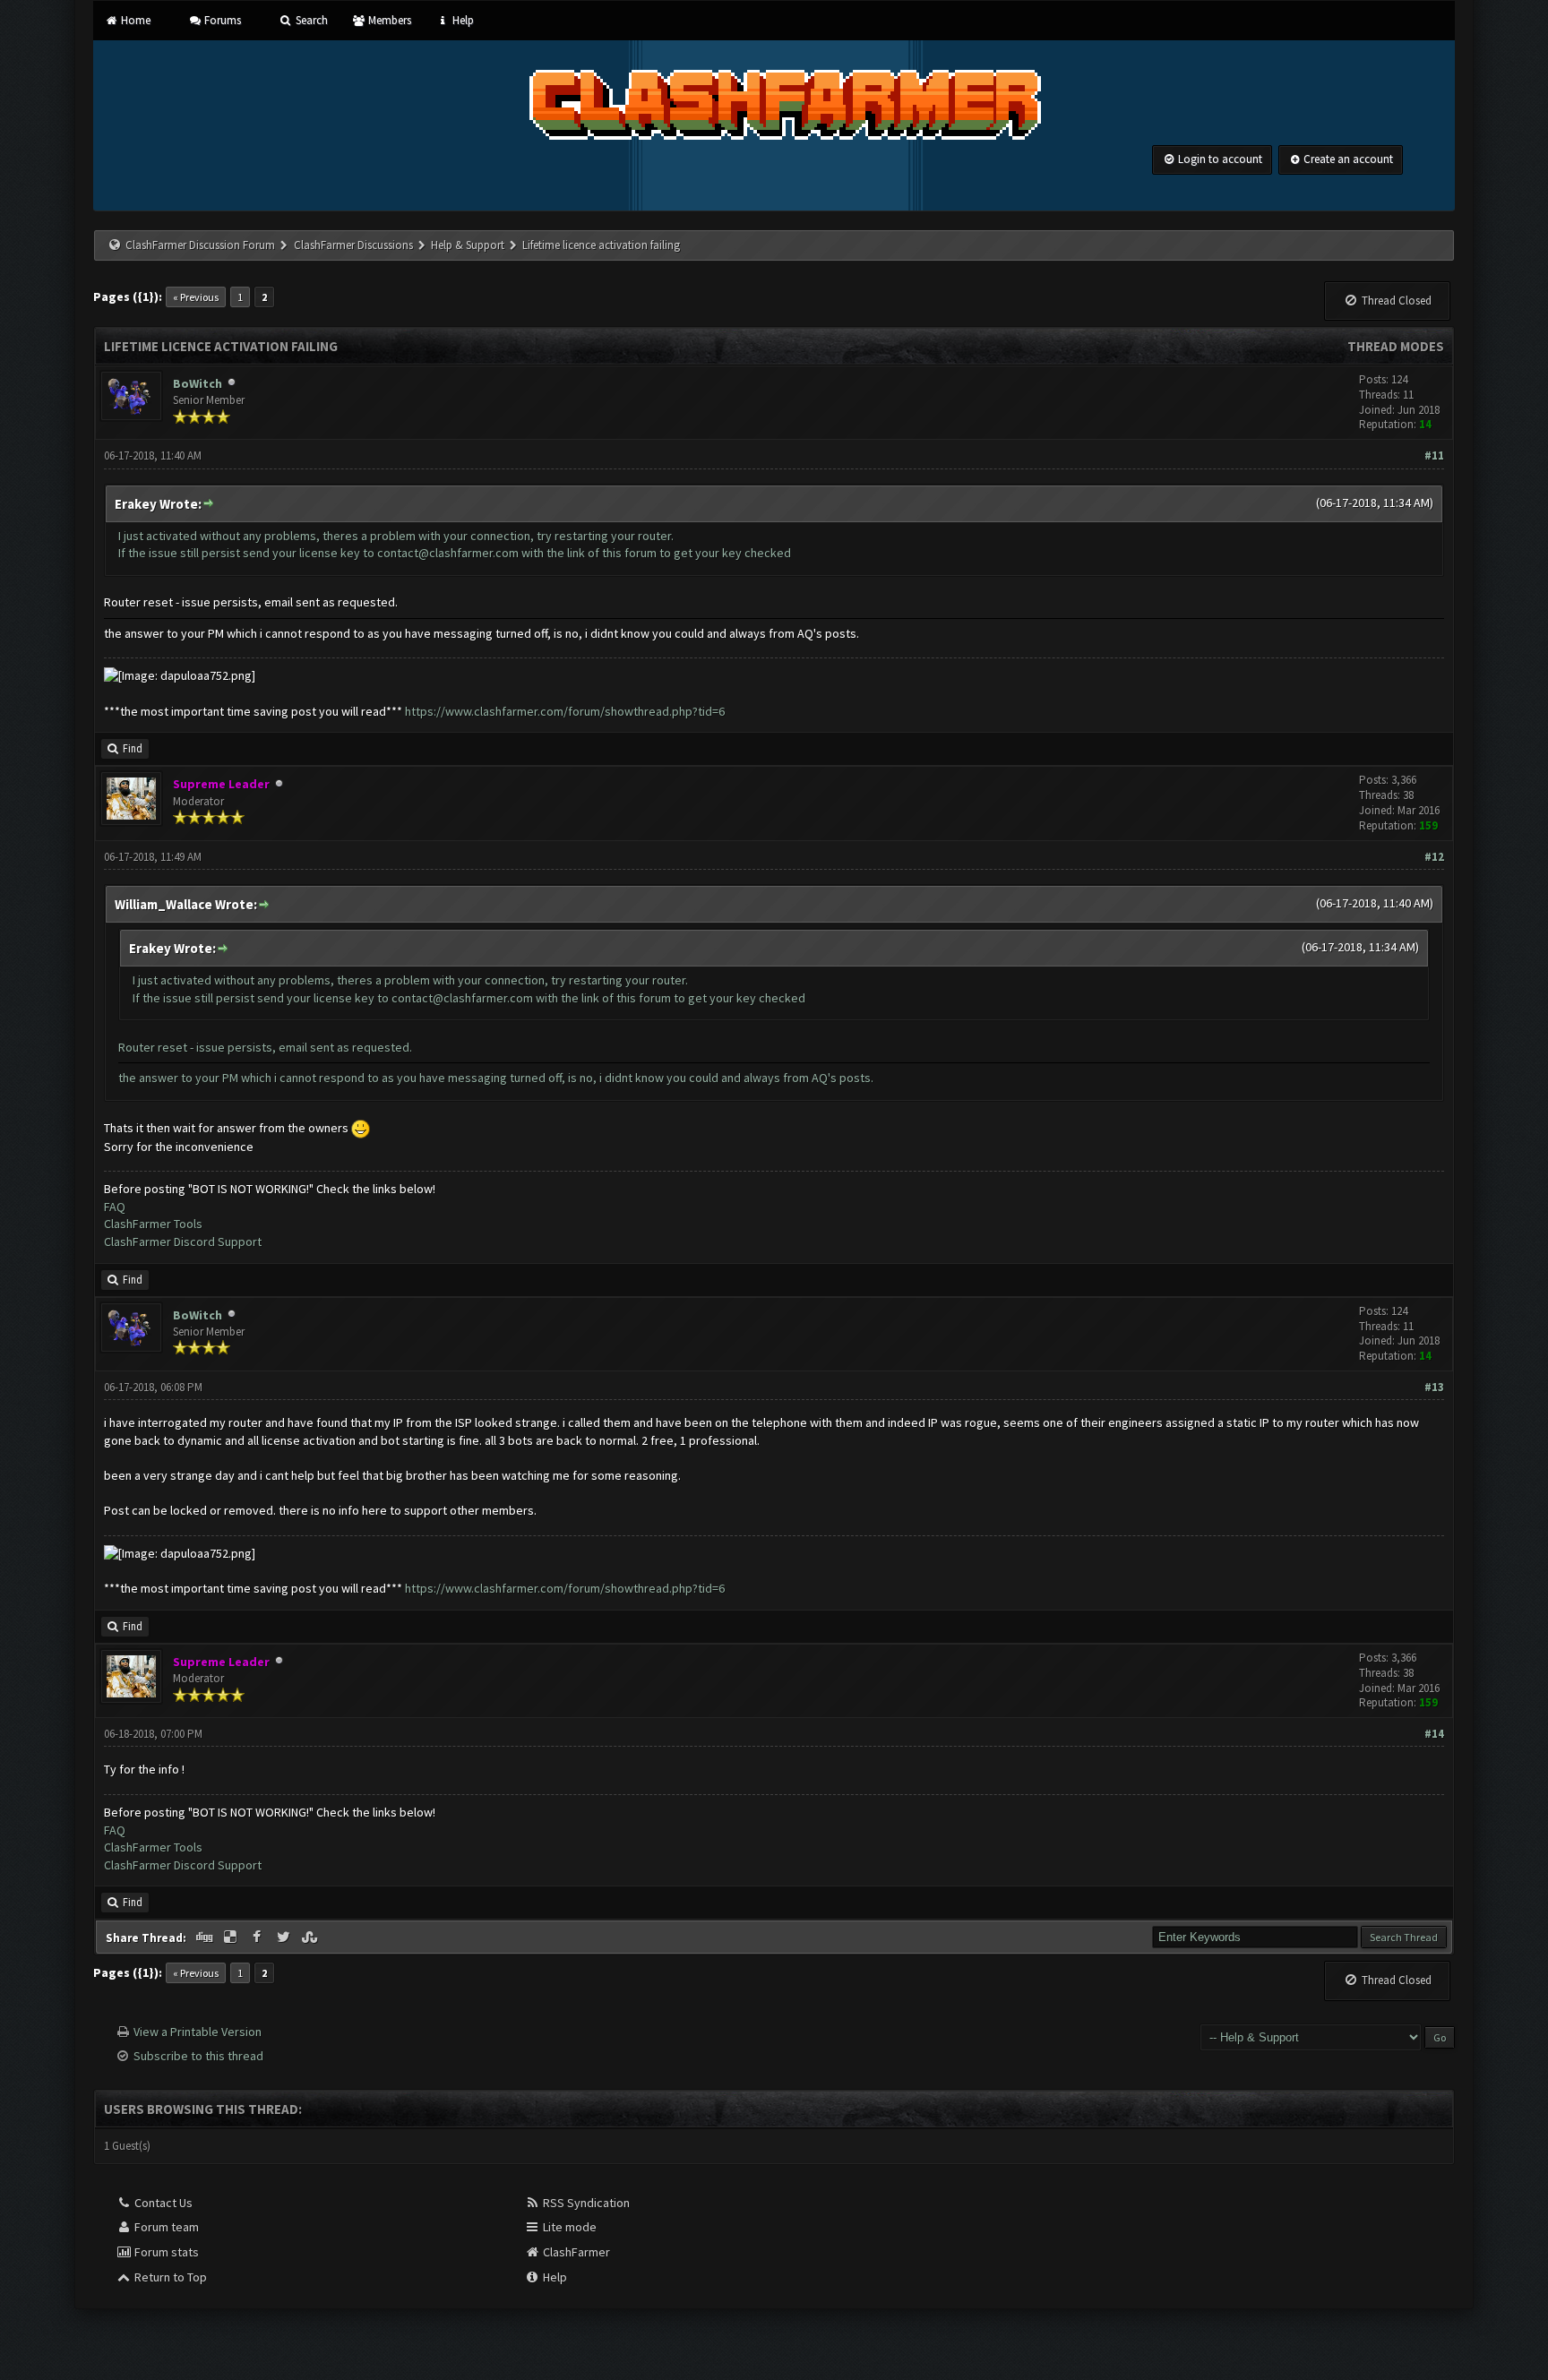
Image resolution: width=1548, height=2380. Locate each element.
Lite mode (568, 2227)
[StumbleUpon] (312, 1938)
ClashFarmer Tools (153, 1224)
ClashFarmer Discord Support (183, 1242)
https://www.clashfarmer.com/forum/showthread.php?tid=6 (565, 711)
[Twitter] (285, 1938)
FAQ (115, 1207)
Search (310, 20)
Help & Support (468, 245)
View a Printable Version (198, 2032)
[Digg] (205, 1938)
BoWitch (198, 383)
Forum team (165, 2227)
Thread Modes (1396, 346)
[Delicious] (232, 1938)
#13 (1434, 1387)
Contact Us (162, 2203)
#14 (1434, 1734)
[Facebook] (259, 1938)
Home (134, 20)
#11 (1434, 455)
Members (388, 20)
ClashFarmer (575, 2252)
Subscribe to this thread (198, 2056)
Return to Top (169, 2277)
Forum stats (165, 2252)
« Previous (196, 297)
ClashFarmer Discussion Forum (200, 245)
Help (461, 20)
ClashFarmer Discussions (355, 245)
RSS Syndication (585, 2203)
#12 (1434, 857)
